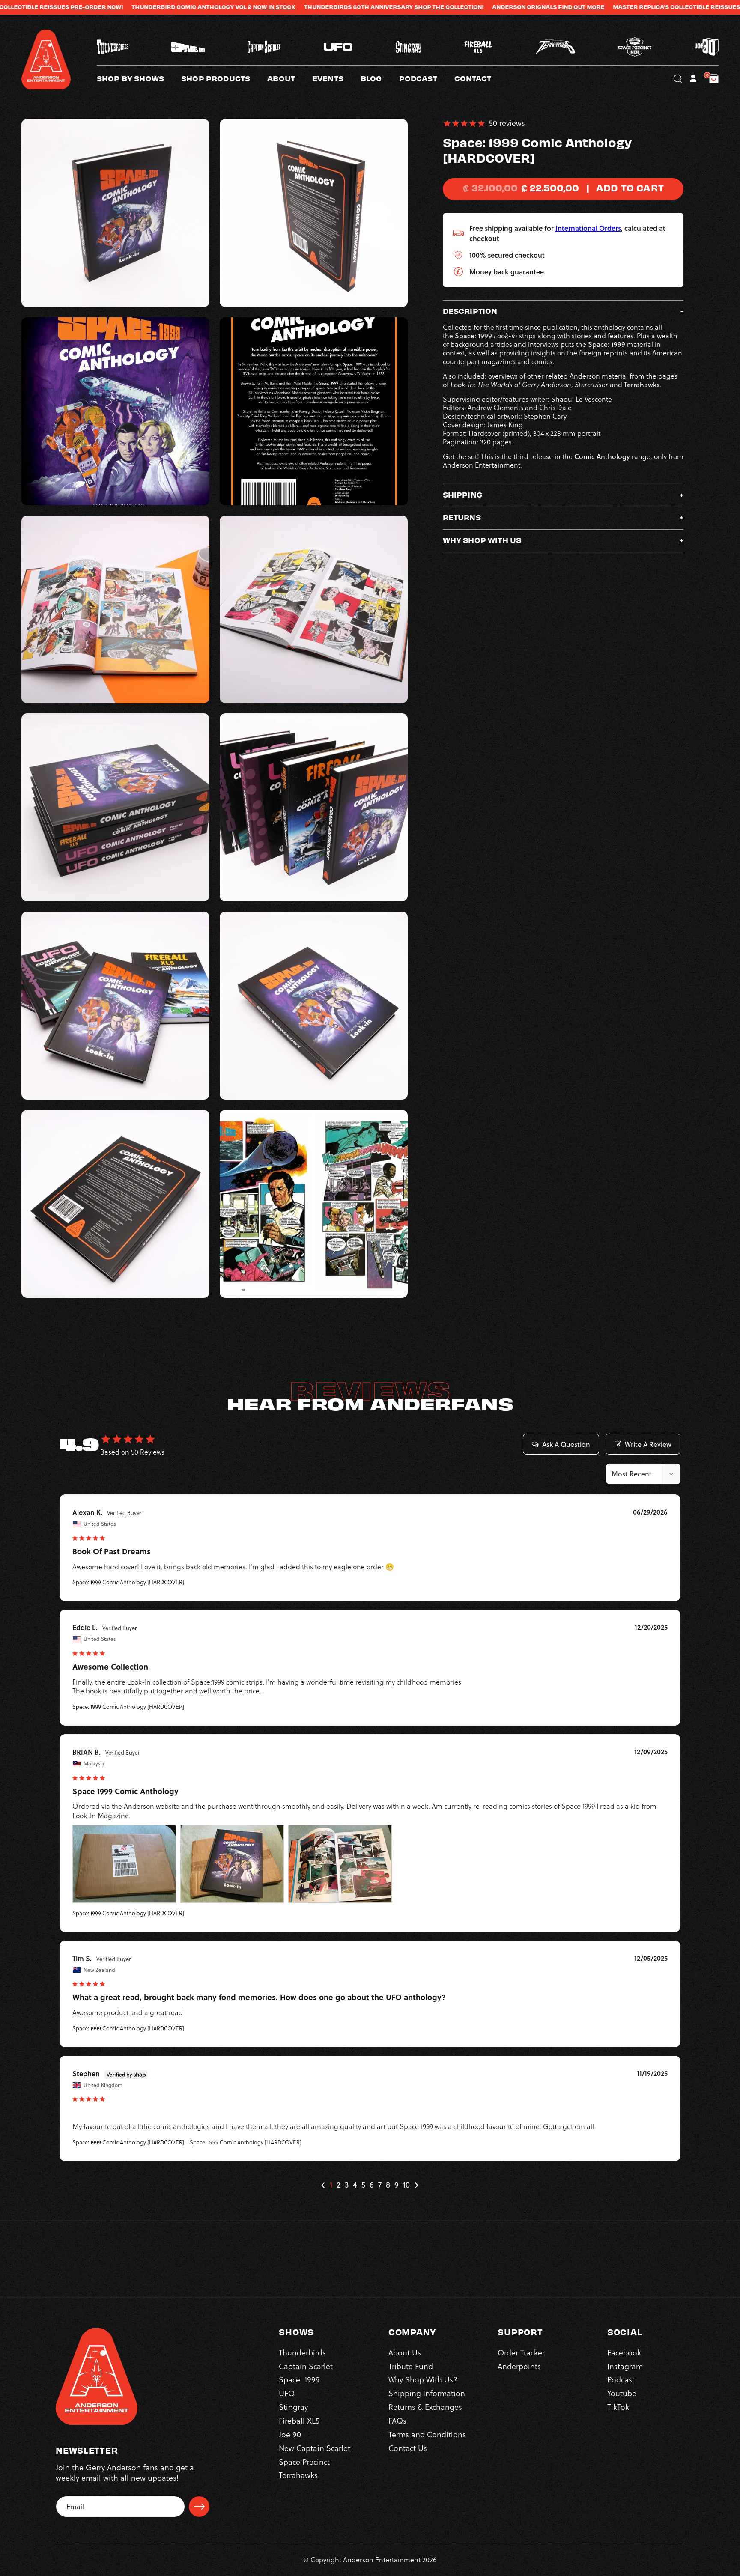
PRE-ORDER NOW (643, 7)
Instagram (625, 2366)
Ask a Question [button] (566, 1444)
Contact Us (408, 2448)
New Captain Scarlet (315, 2448)
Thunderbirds (302, 2353)
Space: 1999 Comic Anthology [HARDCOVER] (128, 1582)
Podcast (621, 2380)
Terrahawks (298, 2476)
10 (406, 2185)
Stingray (293, 2408)
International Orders (588, 228)
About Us (405, 2353)
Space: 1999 (299, 2380)
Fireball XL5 (299, 2421)
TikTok (618, 2408)
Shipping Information (427, 2394)
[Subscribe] (199, 2507)
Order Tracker (521, 2353)
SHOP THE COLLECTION (324, 7)
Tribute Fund (411, 2366)
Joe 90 (290, 2434)
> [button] (416, 2185)
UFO (287, 2394)
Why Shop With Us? (423, 2380)
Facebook (624, 2353)
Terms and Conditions (427, 2434)
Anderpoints (519, 2366)
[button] (290, 78)
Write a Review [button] (648, 1444)
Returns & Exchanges (425, 2408)
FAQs (397, 2421)
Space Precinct (304, 2462)
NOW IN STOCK (150, 7)
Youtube (622, 2394)
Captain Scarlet (306, 2366)
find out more (457, 7)
